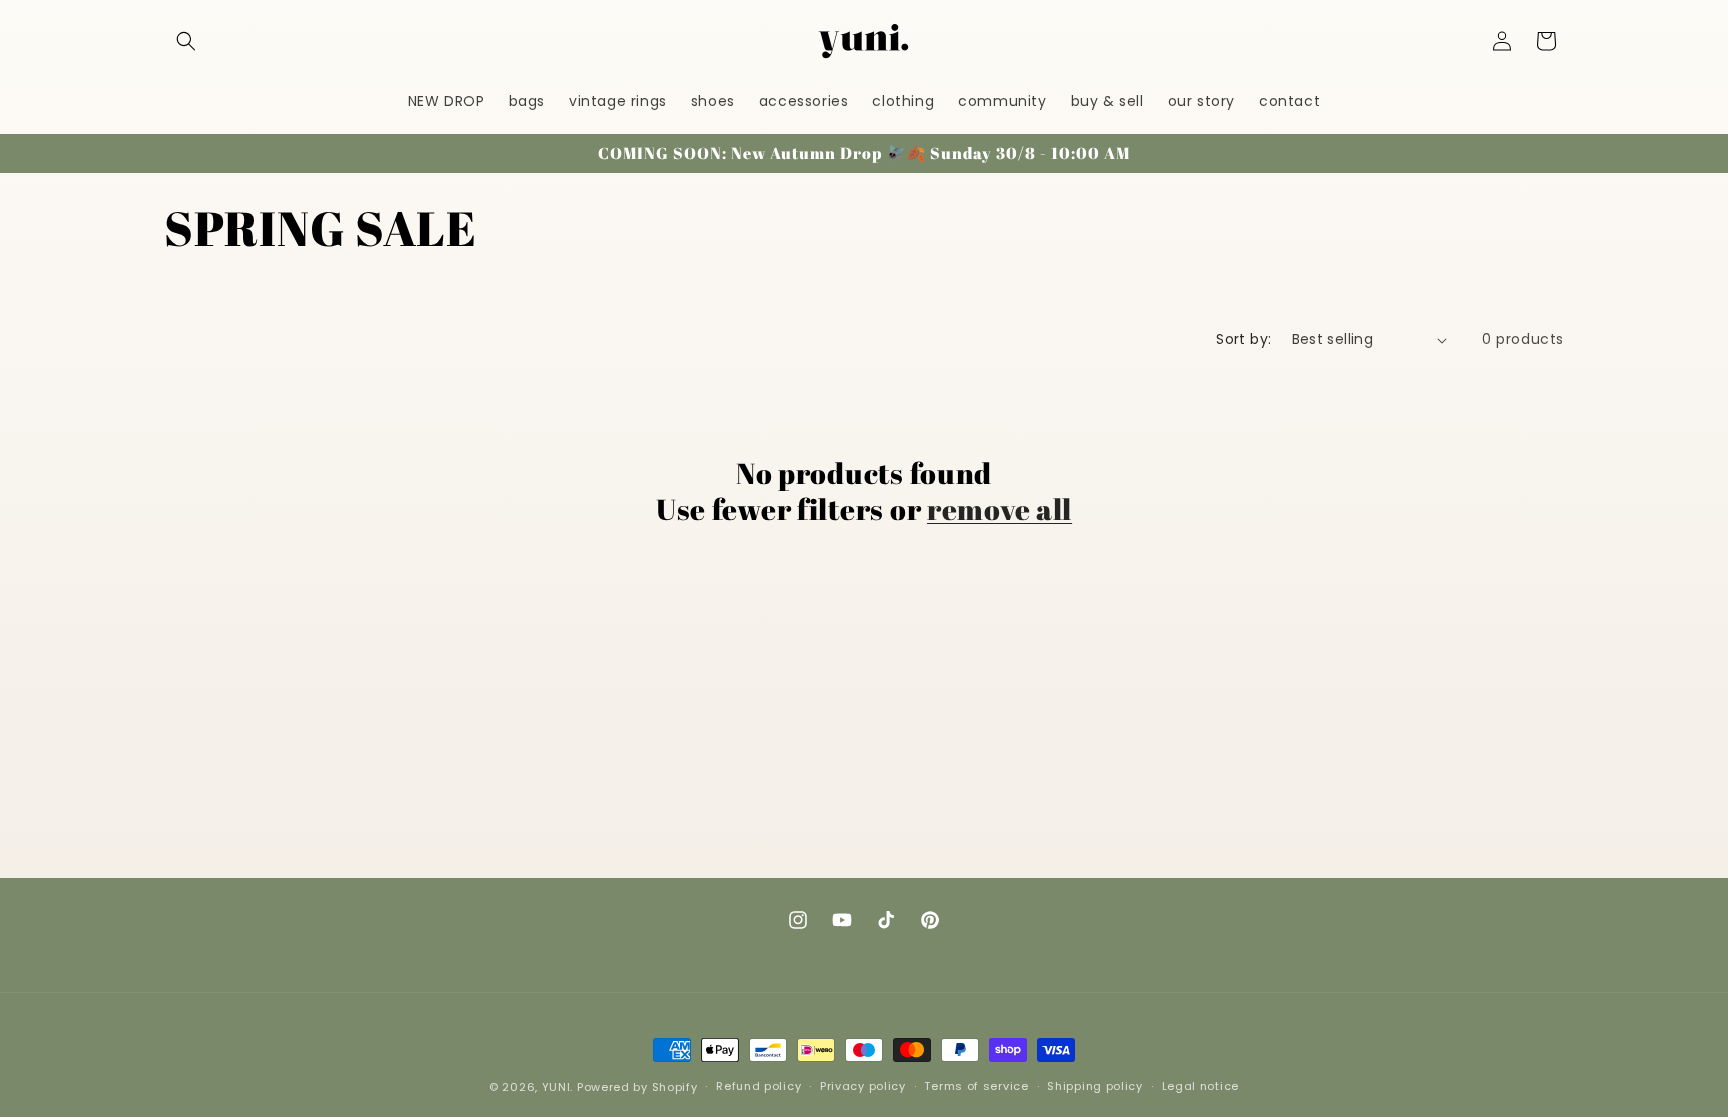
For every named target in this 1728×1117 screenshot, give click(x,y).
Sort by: (1243, 339)
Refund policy (758, 1086)
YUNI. (558, 1087)
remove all (999, 509)
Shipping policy (1095, 1086)
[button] (186, 41)
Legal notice (1200, 1086)
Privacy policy (863, 1086)
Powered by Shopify (637, 1087)
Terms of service (976, 1086)
